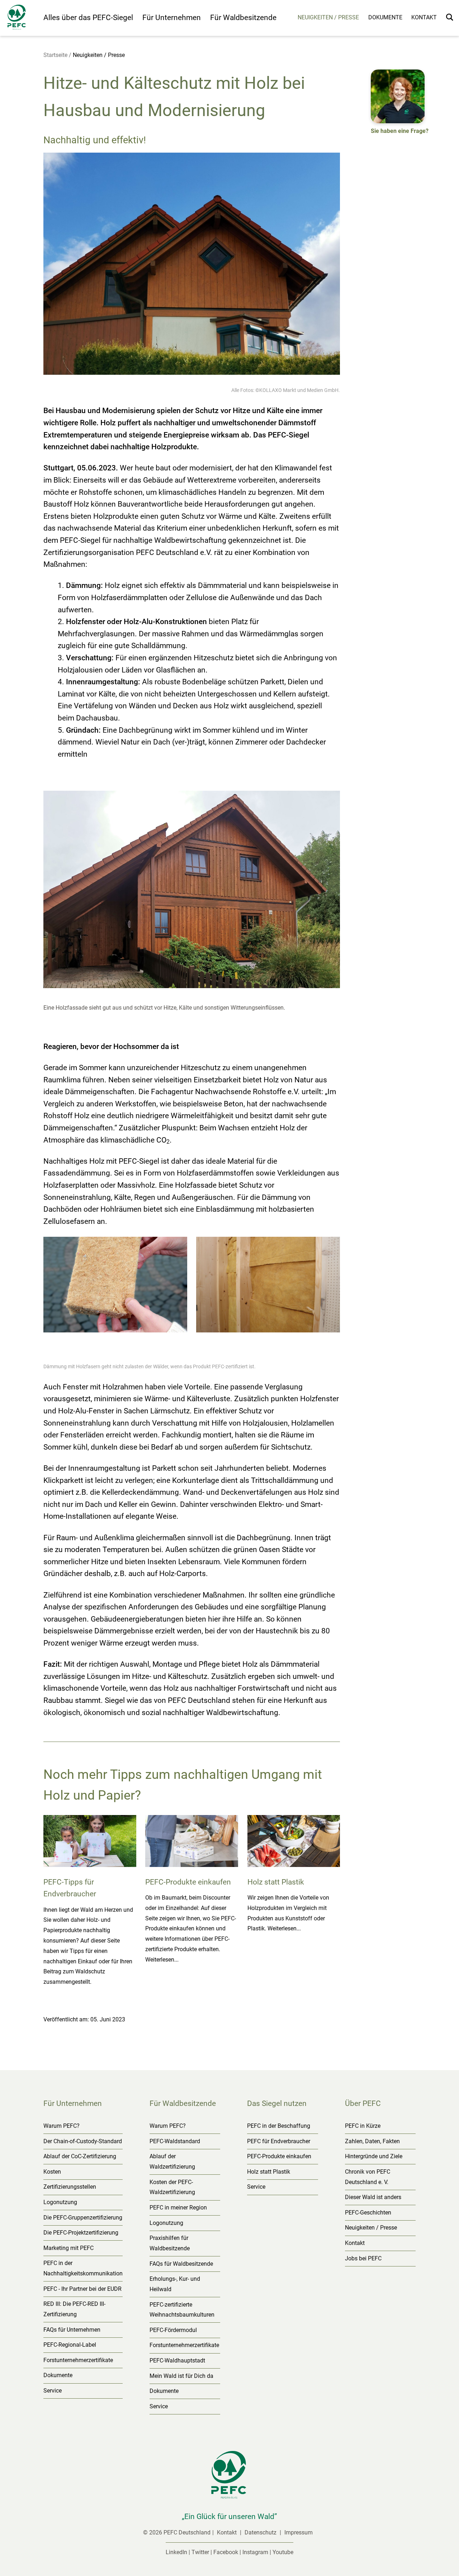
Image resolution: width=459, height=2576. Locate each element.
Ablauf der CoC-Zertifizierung (80, 2156)
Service (53, 2391)
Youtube (283, 2552)
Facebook (226, 2552)
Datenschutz (261, 2532)
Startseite (55, 55)
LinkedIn (176, 2552)
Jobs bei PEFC (363, 2258)
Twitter (200, 2552)
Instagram (255, 2552)
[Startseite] (22, 19)
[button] (400, 103)
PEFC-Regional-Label (70, 2345)
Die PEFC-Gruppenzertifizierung (83, 2218)
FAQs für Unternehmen (72, 2330)
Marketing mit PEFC (68, 2248)
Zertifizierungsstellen (70, 2187)
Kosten (52, 2172)
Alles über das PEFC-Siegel (88, 18)
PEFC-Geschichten (368, 2213)
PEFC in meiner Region (178, 2208)
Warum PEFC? (61, 2126)
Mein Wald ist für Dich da (181, 2376)
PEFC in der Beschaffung (279, 2126)
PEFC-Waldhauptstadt (177, 2360)
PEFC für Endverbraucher (279, 2141)
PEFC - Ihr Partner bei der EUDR (82, 2289)
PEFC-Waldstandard (175, 2141)
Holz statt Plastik (269, 2172)
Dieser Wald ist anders (373, 2197)
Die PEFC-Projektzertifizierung (81, 2233)
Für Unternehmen (172, 18)
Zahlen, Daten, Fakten (372, 2141)
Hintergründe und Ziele (374, 2156)
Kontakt (424, 17)
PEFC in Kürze (363, 2126)
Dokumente (385, 17)
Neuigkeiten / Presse (328, 17)
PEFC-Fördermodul (173, 2330)
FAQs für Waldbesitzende (181, 2264)
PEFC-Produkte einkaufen (279, 2156)
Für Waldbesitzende (243, 18)
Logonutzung (60, 2202)
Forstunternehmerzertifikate (78, 2360)
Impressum (299, 2532)
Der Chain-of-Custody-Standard (83, 2141)
